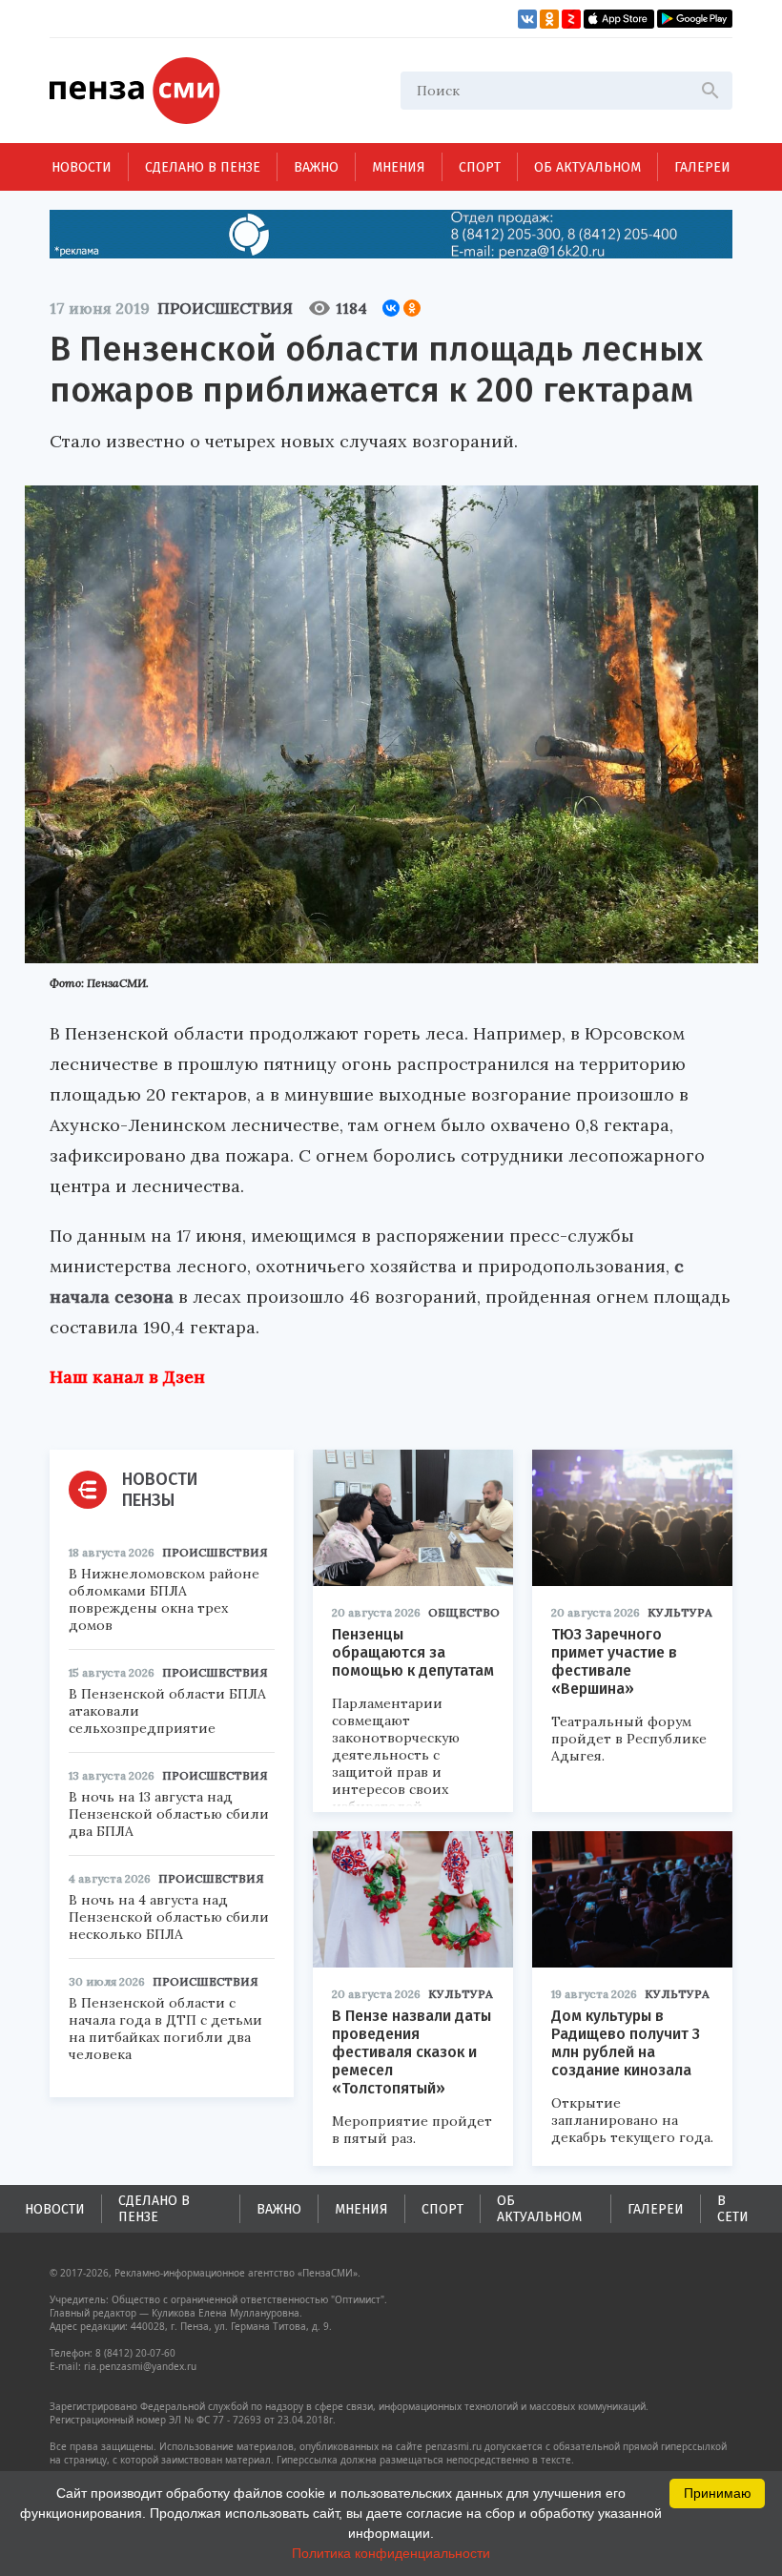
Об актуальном (587, 167)
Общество (464, 1612)
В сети (733, 2209)
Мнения (399, 167)
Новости (82, 167)
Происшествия (225, 308)
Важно (316, 167)
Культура (680, 1612)
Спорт (480, 167)
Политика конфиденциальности (391, 2553)
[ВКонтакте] (391, 308)
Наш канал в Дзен (127, 1377)
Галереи (702, 167)
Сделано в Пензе (203, 167)
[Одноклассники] (412, 308)
